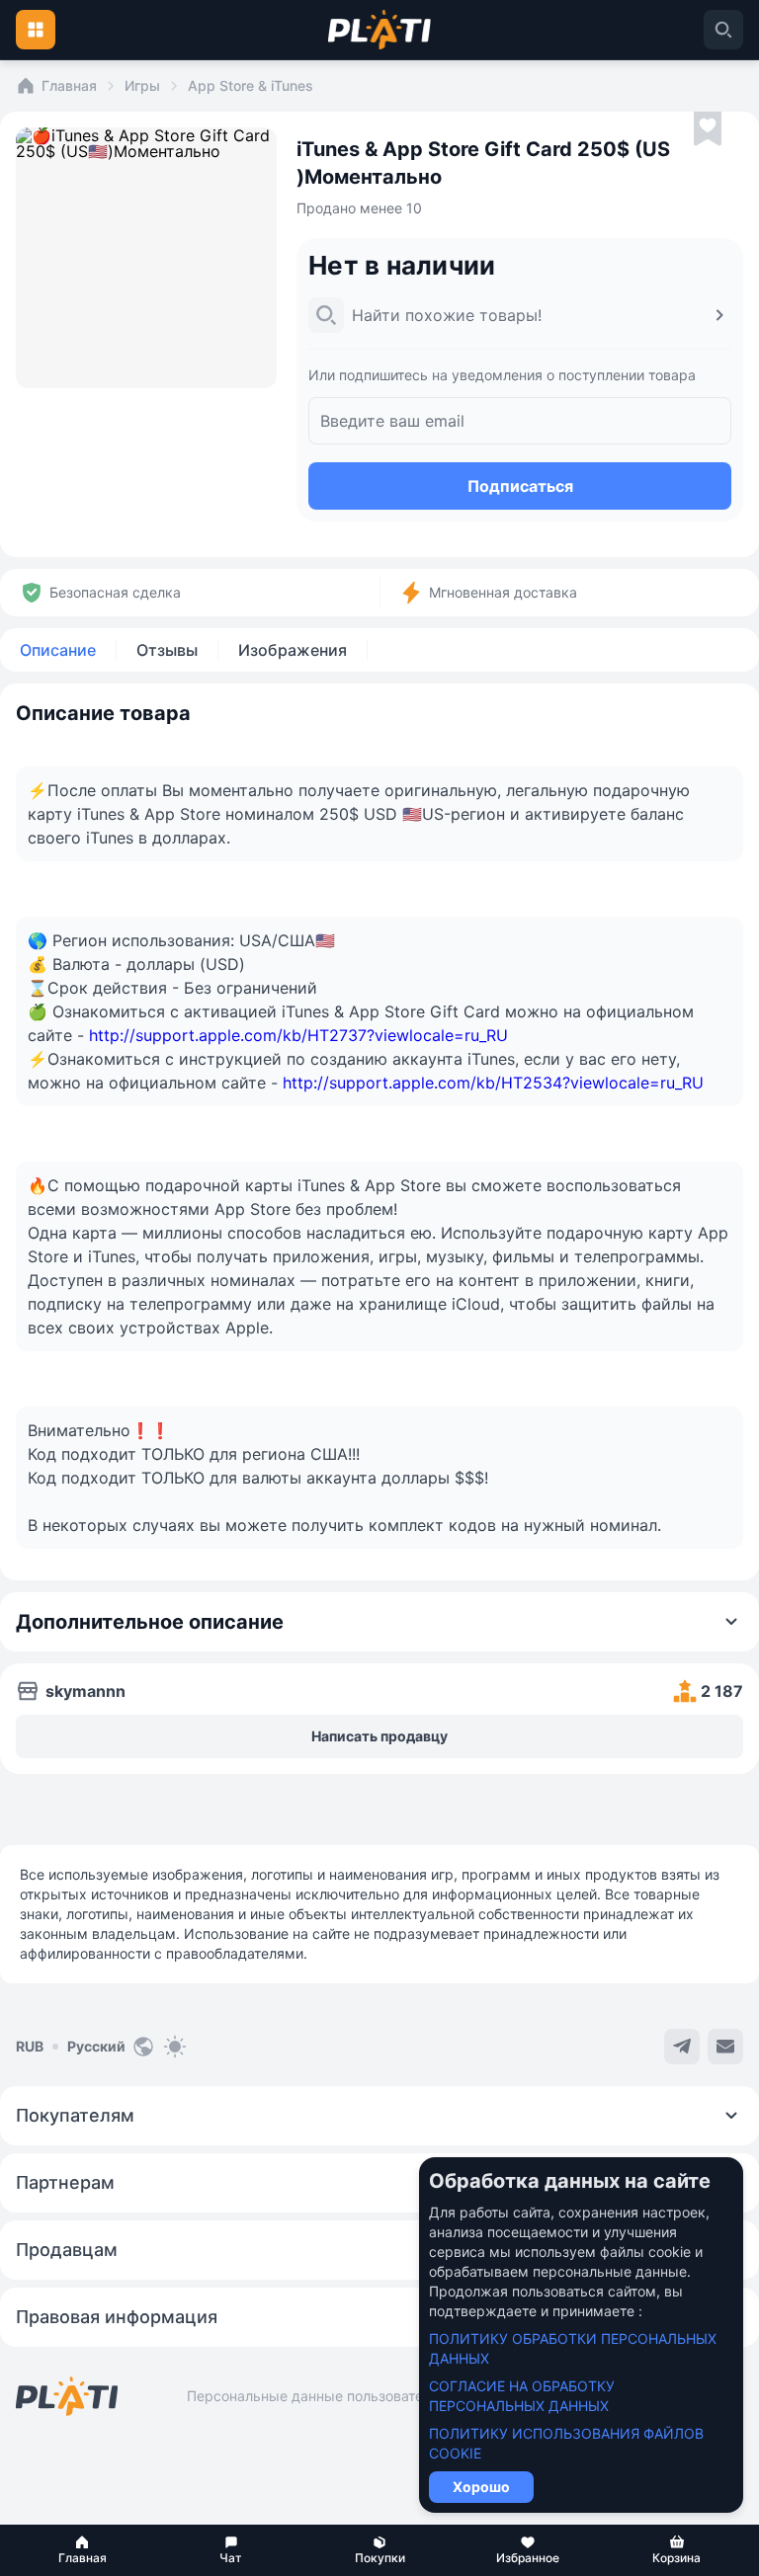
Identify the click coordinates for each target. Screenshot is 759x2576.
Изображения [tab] (293, 650)
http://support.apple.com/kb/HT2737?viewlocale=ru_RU (298, 1035)
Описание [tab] (58, 650)
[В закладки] (708, 129)
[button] (82, 2550)
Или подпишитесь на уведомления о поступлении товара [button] (502, 375)
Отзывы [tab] (167, 650)
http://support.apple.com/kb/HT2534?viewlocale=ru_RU (493, 1083)
